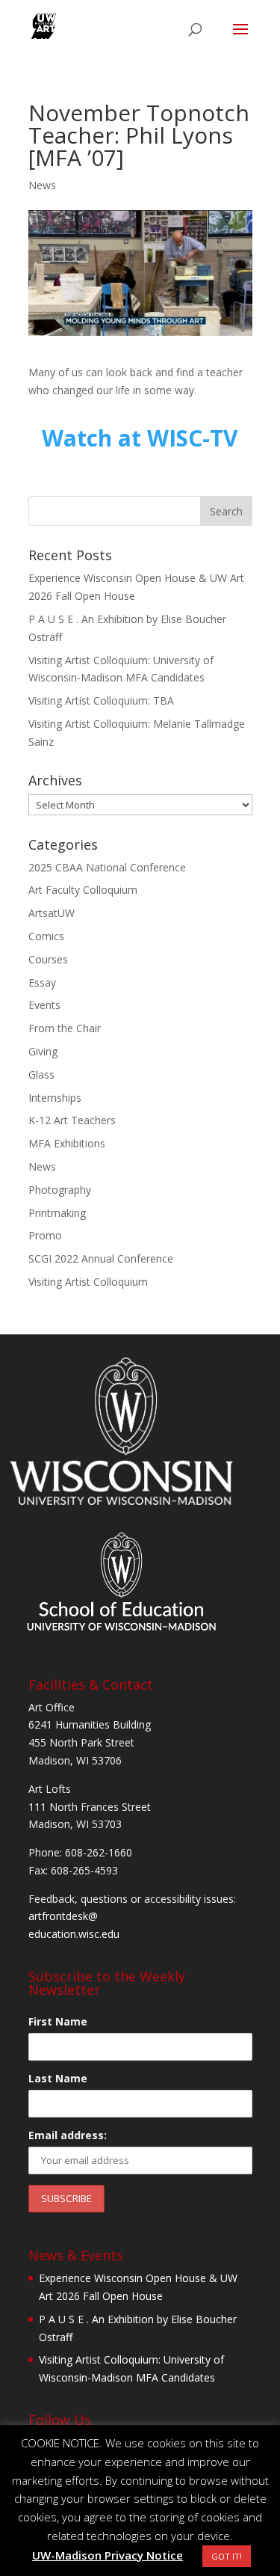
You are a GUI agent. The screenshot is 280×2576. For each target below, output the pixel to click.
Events (44, 1005)
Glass (41, 1074)
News (42, 185)
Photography (60, 1190)
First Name (58, 2021)
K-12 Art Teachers (72, 1120)
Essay (42, 982)
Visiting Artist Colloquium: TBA (101, 700)
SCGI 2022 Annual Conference (101, 1258)
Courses (48, 959)
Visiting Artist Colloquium (88, 1282)
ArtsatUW (52, 913)
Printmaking (57, 1213)
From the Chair (65, 1028)
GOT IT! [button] (227, 2556)
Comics (46, 936)
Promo (45, 1235)
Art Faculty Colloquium (83, 890)
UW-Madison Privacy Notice (108, 2555)
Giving (43, 1051)
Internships (55, 1098)
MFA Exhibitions (67, 1143)
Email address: (68, 2135)
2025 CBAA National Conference (107, 867)
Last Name (58, 2078)
